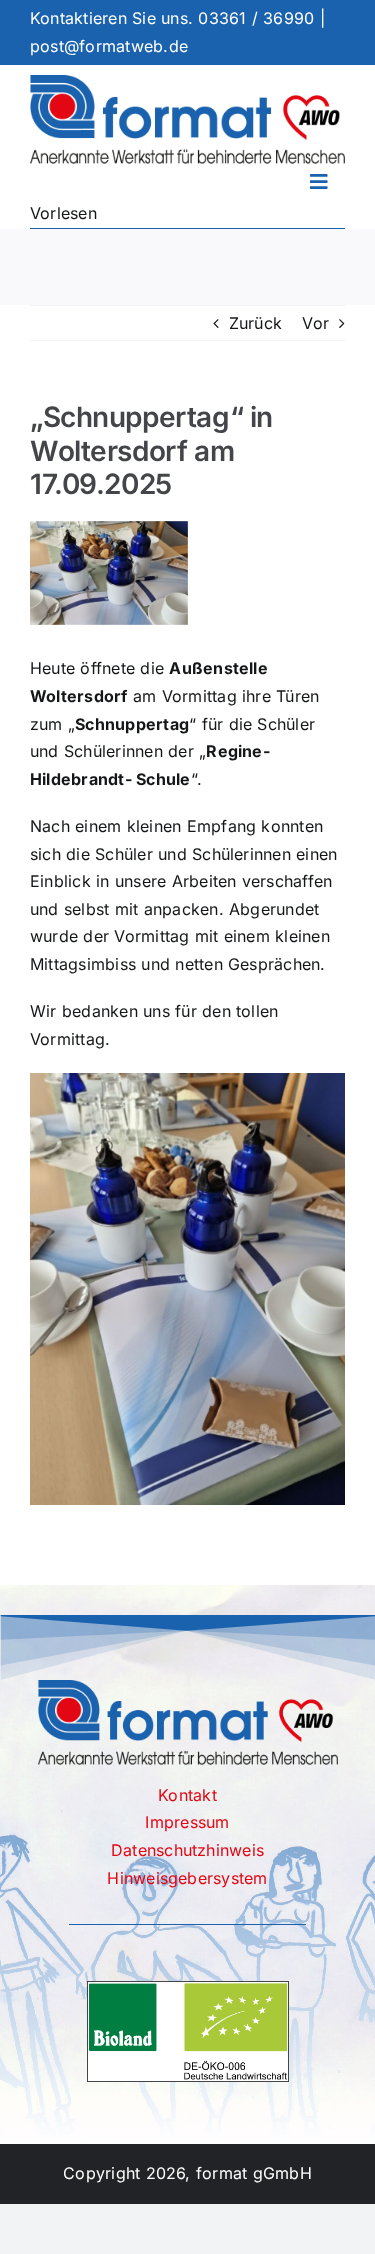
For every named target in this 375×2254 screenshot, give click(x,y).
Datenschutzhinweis (187, 1850)
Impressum (187, 1822)
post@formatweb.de (109, 46)
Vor (315, 323)
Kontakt (187, 1795)
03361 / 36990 (256, 18)
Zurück (255, 323)
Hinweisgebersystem (187, 1878)
